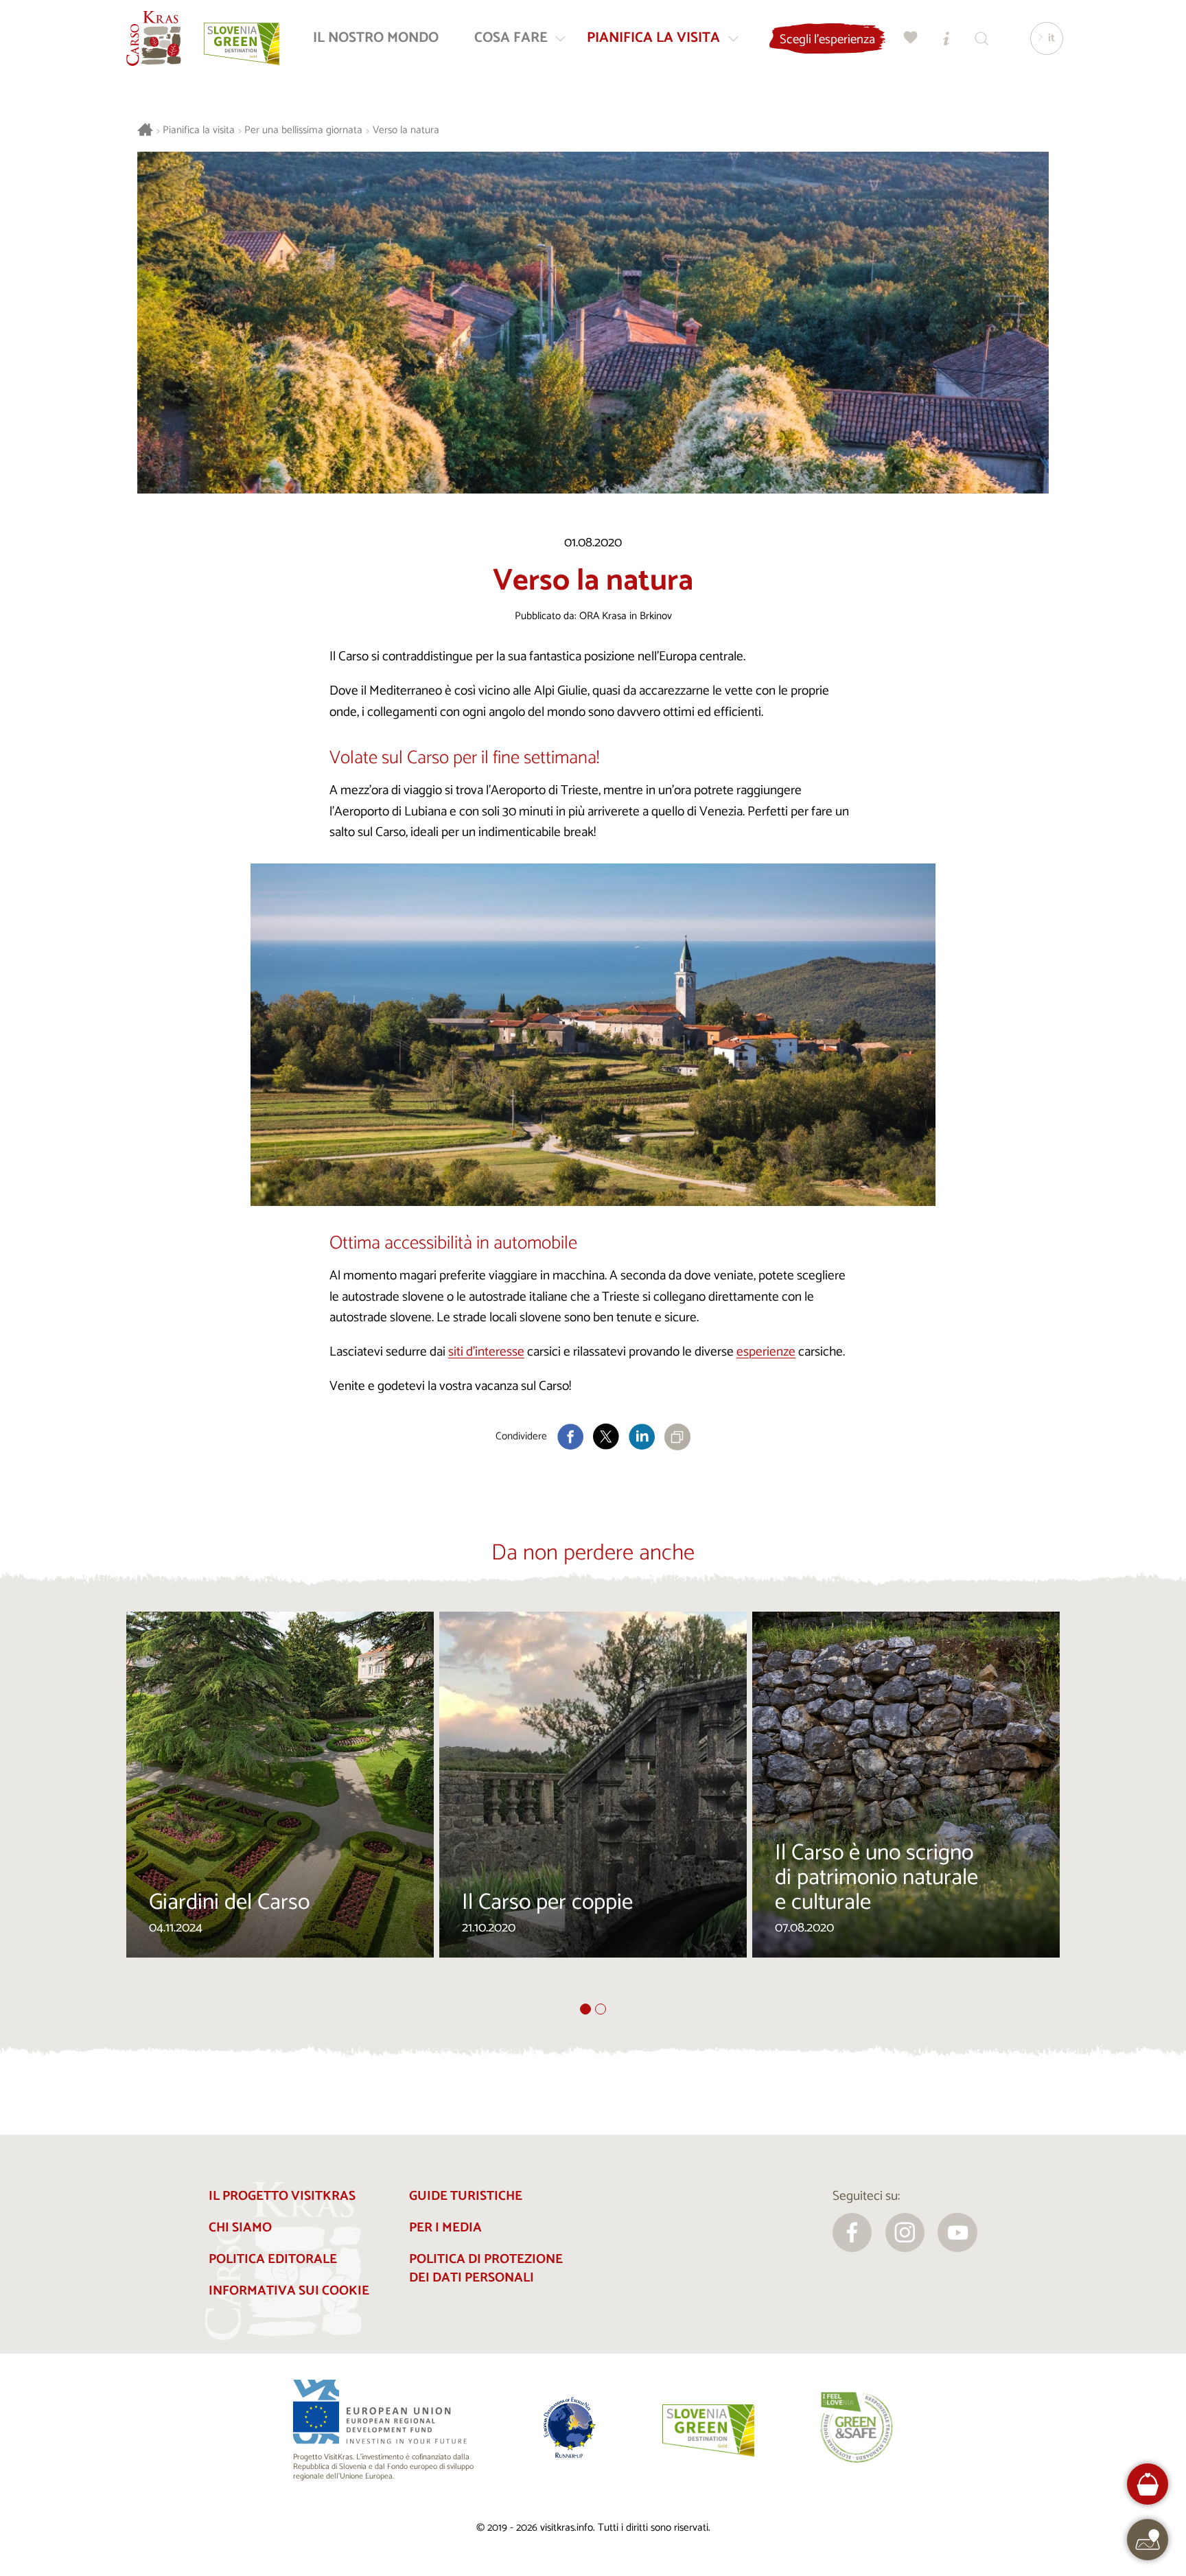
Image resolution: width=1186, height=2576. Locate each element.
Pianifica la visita (199, 131)
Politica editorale (273, 2259)
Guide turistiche (466, 2196)
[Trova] (982, 38)
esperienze (766, 1352)
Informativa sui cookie (289, 2291)
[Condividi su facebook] (570, 1437)
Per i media (445, 2228)
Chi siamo (240, 2228)
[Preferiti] (911, 38)
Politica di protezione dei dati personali (486, 2268)
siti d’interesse (486, 1352)
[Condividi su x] (606, 1437)
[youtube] (957, 2233)
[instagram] (905, 2233)
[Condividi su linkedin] (642, 1437)
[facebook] (852, 2233)
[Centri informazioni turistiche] (946, 38)
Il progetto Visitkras (282, 2196)
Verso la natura (406, 131)
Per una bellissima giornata (303, 131)
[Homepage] (154, 38)
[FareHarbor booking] (1148, 2484)
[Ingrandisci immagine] (593, 1035)
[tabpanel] (280, 1807)
